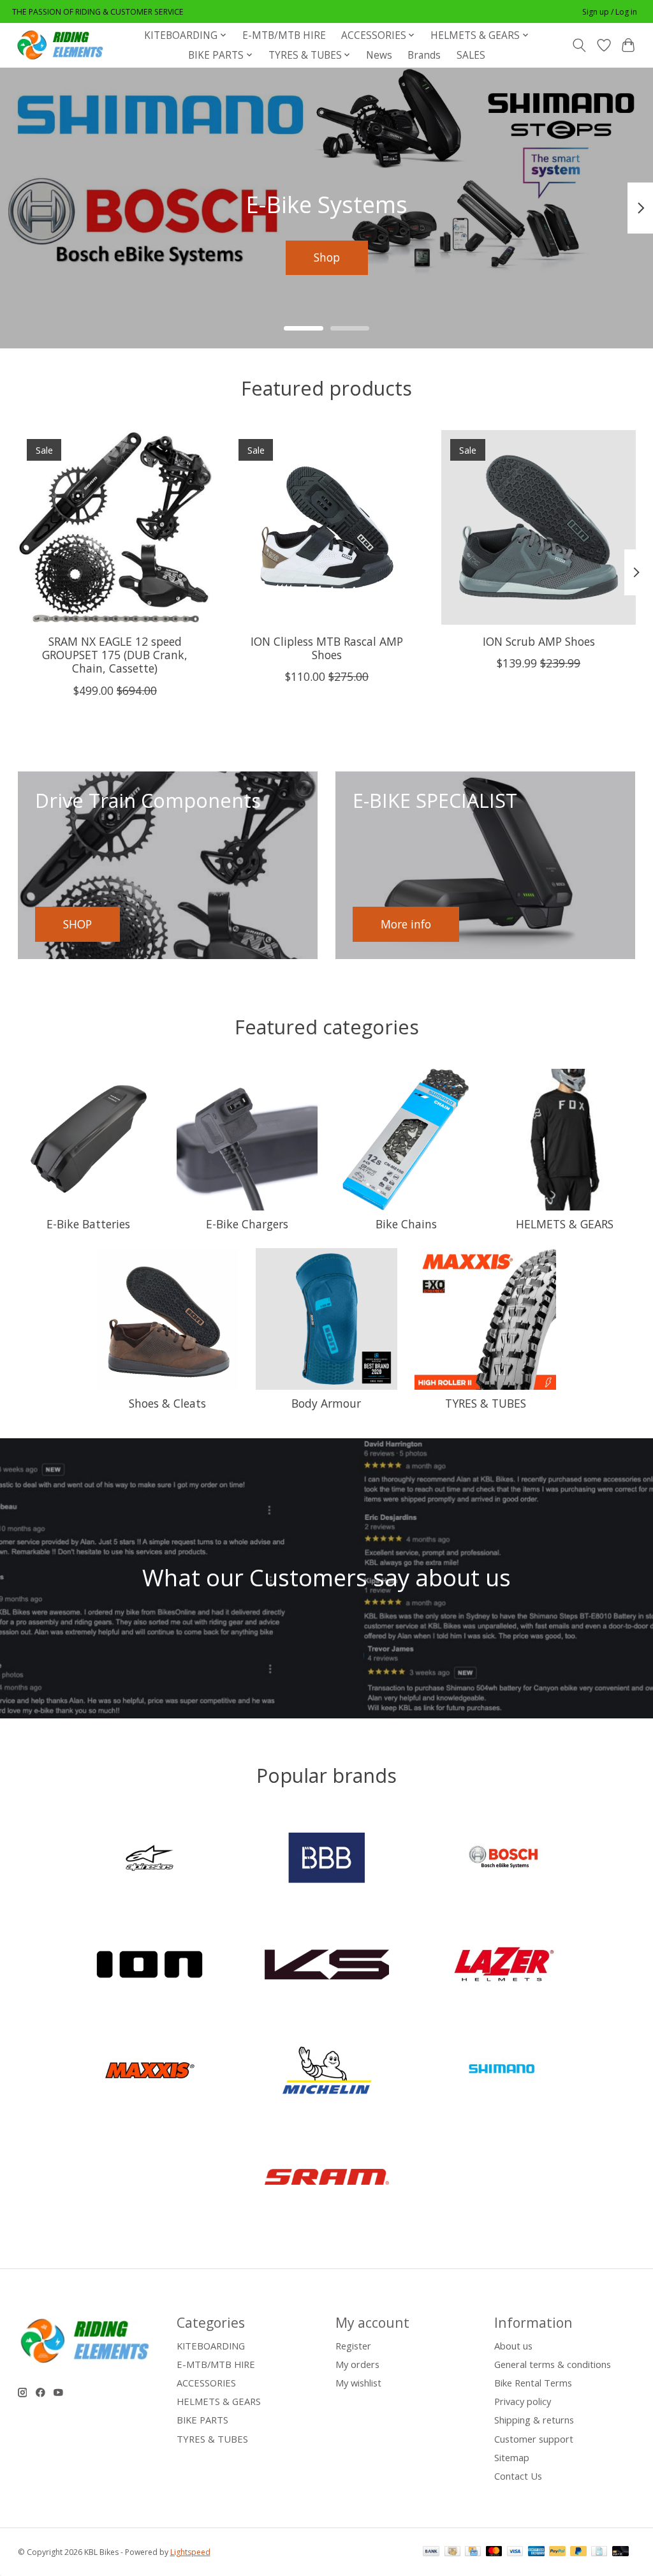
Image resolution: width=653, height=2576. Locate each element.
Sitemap (512, 2457)
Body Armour (326, 1403)
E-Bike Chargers (247, 1224)
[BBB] (326, 1860)
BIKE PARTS (202, 2420)
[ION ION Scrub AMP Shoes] (539, 527)
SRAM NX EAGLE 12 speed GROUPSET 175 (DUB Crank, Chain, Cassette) (115, 655)
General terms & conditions (553, 2364)
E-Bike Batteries (88, 1224)
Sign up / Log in (610, 12)
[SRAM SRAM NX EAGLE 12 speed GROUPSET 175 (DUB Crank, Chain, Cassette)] (115, 527)
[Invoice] (599, 2552)
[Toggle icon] (579, 45)
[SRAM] (326, 2178)
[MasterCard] (494, 2552)
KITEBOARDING (211, 2346)
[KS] (326, 1966)
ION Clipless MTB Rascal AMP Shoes (327, 648)
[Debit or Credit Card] (620, 2552)
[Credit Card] (473, 2552)
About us (513, 2346)
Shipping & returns (534, 2420)
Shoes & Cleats (167, 1403)
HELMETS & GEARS (565, 1224)
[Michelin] (326, 2072)
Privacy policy (523, 2401)
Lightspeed (190, 2552)
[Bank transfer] (431, 2552)
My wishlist (358, 2383)
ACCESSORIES (206, 2383)
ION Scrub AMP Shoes (538, 641)
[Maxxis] (150, 2072)
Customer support (534, 2439)
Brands (424, 55)
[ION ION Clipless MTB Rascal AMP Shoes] (327, 527)
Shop (327, 257)
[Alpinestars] (150, 1860)
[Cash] (452, 2552)
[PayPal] (557, 2552)
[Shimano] (504, 2072)
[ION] (150, 1966)
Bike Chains (406, 1224)
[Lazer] (504, 1966)
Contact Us (518, 2476)
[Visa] (515, 2552)
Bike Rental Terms (533, 2383)
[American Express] (536, 2552)
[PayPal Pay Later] (578, 2552)
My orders (357, 2364)
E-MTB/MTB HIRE (284, 35)
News (379, 55)
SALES (471, 55)
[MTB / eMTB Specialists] (62, 45)
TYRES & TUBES (486, 1403)
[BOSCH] (504, 1860)
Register (353, 2346)
